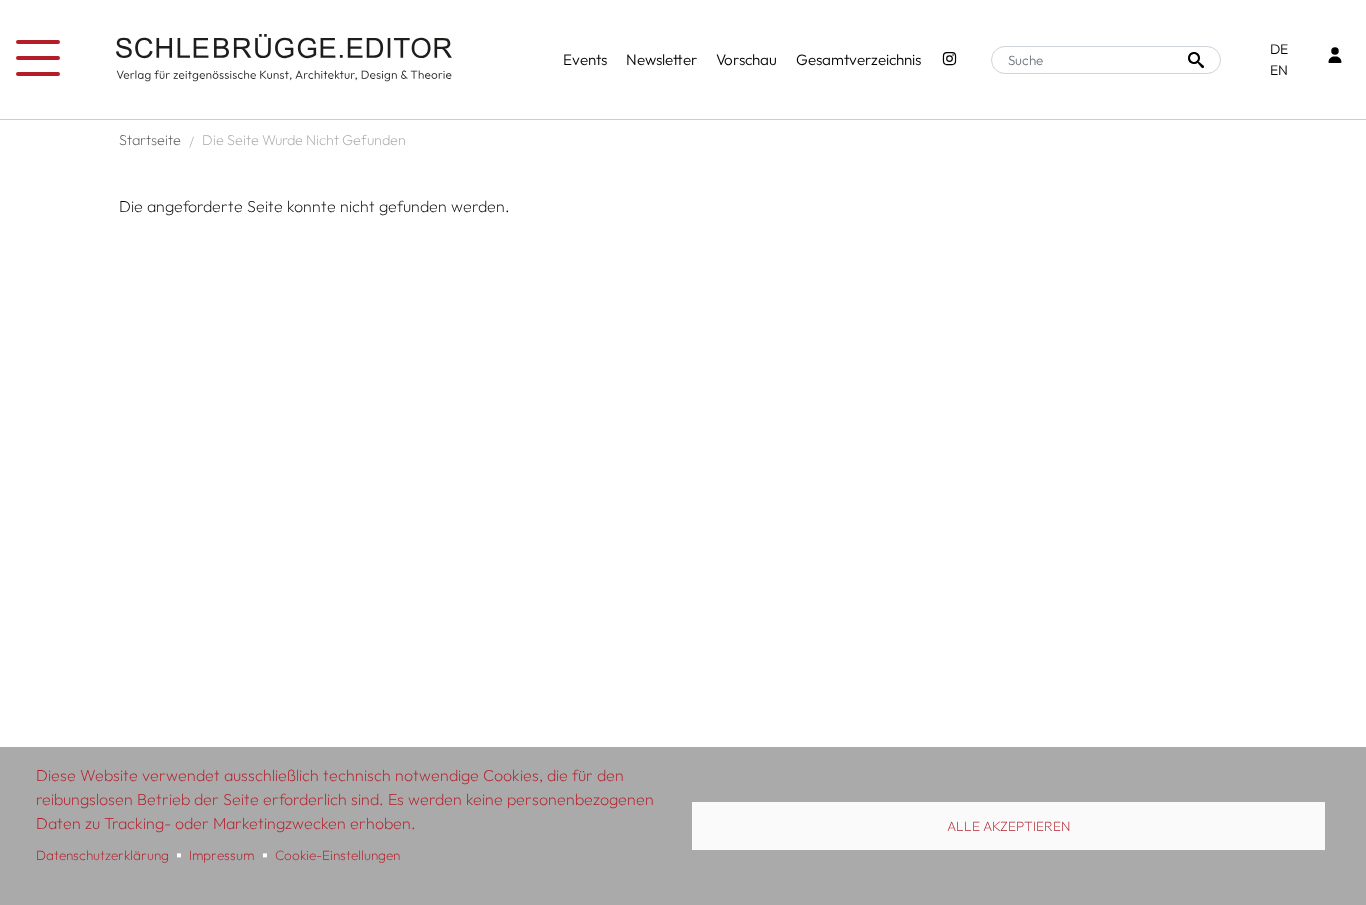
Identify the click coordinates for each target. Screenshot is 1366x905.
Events (585, 59)
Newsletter (661, 59)
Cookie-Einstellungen (337, 855)
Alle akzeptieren (1008, 826)
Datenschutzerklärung (102, 855)
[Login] (1335, 57)
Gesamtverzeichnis (858, 59)
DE (1279, 49)
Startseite (150, 140)
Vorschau (746, 59)
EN (1279, 70)
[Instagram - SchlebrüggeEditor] (950, 60)
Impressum (221, 855)
